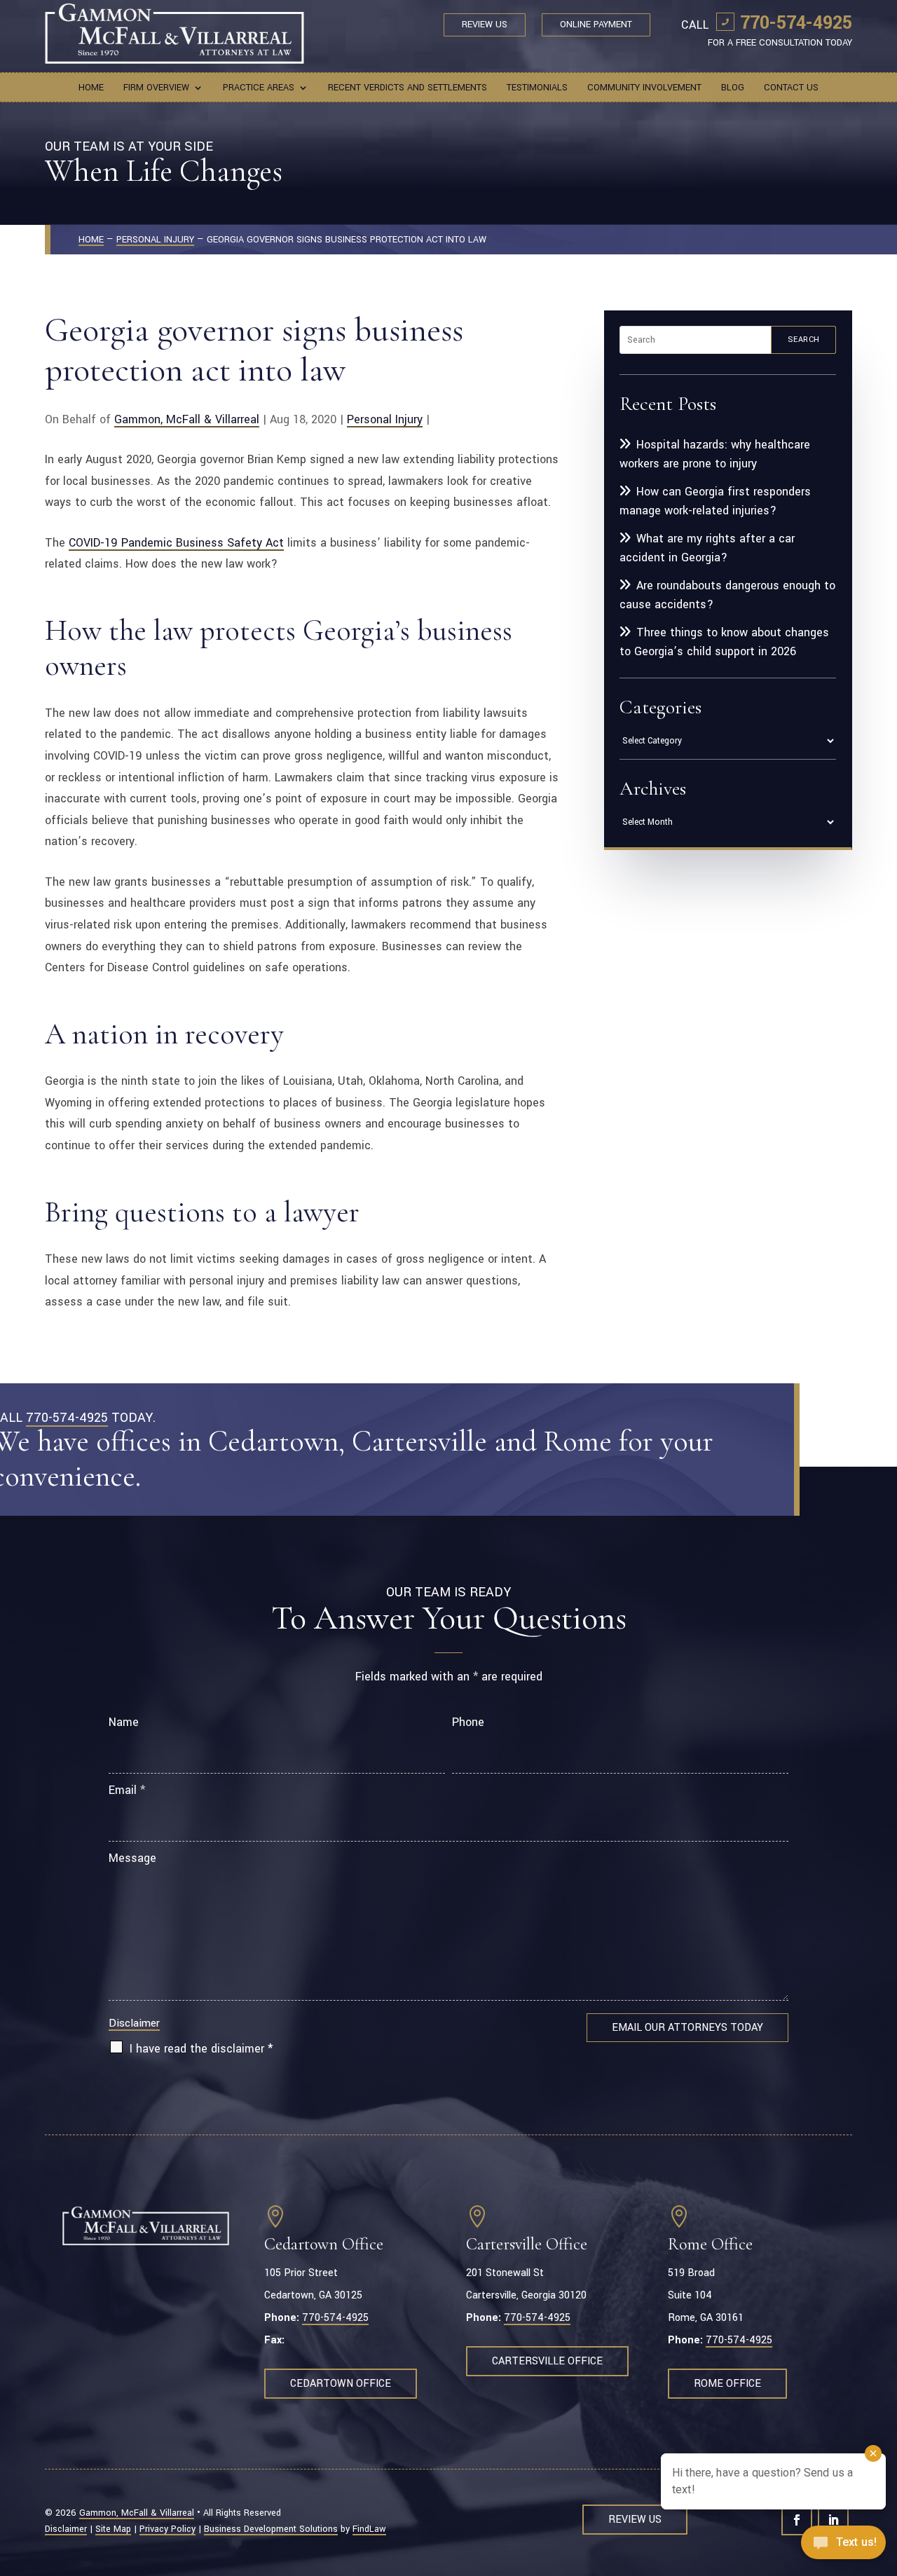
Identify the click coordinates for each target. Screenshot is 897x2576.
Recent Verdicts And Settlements (408, 88)
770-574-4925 (796, 23)
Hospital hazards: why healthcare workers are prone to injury (715, 454)
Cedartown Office (341, 2384)
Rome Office (727, 2384)
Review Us (485, 25)
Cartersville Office (547, 2361)
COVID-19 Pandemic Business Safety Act (176, 543)
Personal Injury (385, 419)
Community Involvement (644, 88)
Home (91, 88)
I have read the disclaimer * (201, 2049)
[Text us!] (843, 2547)
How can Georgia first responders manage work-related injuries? (715, 501)
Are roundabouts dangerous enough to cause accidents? (727, 595)
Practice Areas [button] (259, 88)
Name (124, 1722)
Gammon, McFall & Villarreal (187, 419)
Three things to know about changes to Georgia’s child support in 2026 (724, 642)
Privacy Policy (167, 2529)
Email (127, 1790)
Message (132, 1858)
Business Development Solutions (271, 2529)
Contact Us (791, 88)
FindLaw (369, 2529)
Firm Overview (156, 88)
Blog (733, 88)
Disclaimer (134, 2023)
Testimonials (537, 88)
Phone (468, 1722)
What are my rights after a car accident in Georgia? (707, 548)
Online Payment (596, 25)
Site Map (113, 2529)
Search (804, 340)
